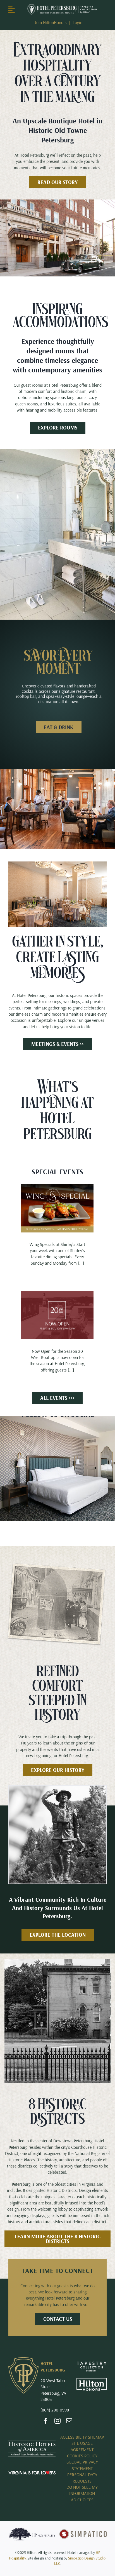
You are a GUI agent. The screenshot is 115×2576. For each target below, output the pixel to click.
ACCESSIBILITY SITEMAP (82, 2437)
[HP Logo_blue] (32, 2529)
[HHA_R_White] (32, 2443)
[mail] (69, 2421)
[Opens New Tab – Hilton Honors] (92, 2380)
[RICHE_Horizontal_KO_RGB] (62, 6)
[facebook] (46, 2421)
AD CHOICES (82, 2500)
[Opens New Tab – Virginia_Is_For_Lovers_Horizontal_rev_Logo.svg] (32, 2473)
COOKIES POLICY (82, 2456)
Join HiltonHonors (51, 22)
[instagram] (57, 2421)
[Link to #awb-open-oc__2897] (15, 10)
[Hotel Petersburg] (23, 2359)
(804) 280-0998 (55, 2410)
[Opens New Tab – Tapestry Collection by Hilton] (92, 2364)
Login (77, 22)
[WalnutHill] (57, 1788)
